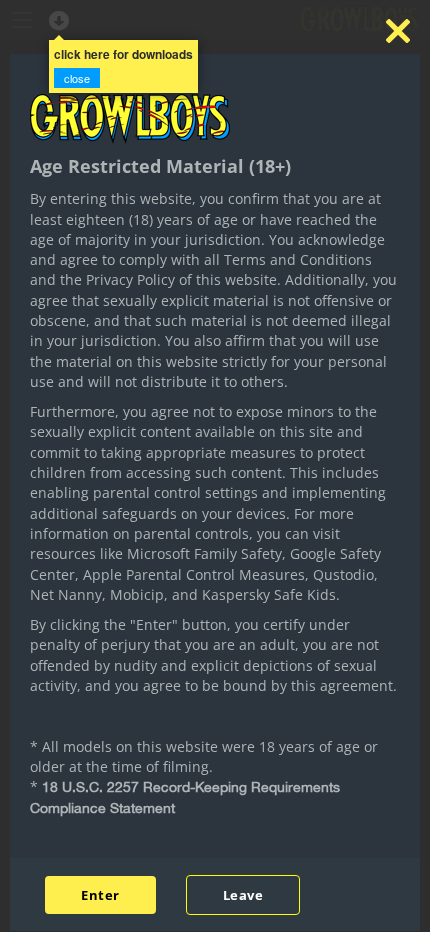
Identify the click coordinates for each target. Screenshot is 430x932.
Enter (100, 895)
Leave (243, 895)
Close (77, 78)
